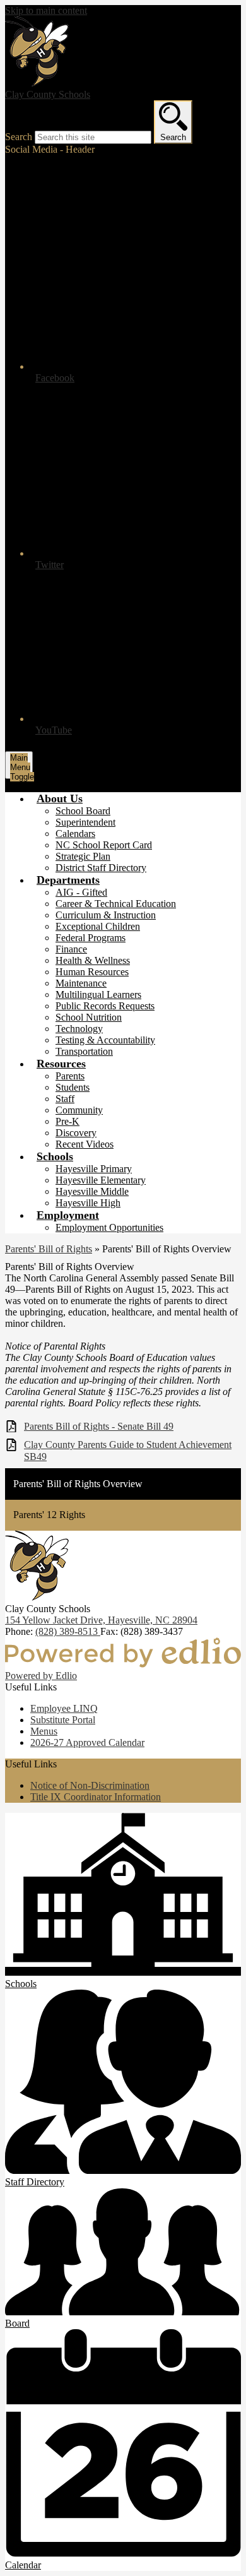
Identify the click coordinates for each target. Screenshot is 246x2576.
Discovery (76, 1133)
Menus (44, 1731)
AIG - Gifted (81, 892)
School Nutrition (89, 1017)
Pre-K (67, 1121)
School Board (83, 811)
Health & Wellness (93, 960)
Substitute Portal (63, 1720)
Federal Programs (91, 938)
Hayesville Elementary (101, 1180)
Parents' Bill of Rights (49, 1249)
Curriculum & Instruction (106, 915)
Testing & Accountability (105, 1040)
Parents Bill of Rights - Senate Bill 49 (99, 1426)
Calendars (75, 834)
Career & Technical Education (116, 904)
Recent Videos (85, 1144)
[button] (60, 798)
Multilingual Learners (98, 994)
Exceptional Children (98, 926)
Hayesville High (88, 1203)
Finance (71, 949)
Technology (79, 1029)
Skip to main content (46, 10)
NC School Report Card (104, 845)
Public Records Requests (105, 1006)
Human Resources (92, 972)
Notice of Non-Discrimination (90, 1785)
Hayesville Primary (94, 1169)
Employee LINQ (64, 1708)
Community (79, 1110)
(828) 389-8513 (68, 1631)
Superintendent (85, 822)
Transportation (84, 1051)
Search (19, 137)
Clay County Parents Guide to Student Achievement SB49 (128, 1451)
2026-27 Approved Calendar (87, 1742)
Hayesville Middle (92, 1191)
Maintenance (81, 983)
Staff (65, 1099)
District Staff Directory (101, 868)
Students (73, 1087)
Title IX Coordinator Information (96, 1797)
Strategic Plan (83, 856)
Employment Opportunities (109, 1227)
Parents (70, 1076)
